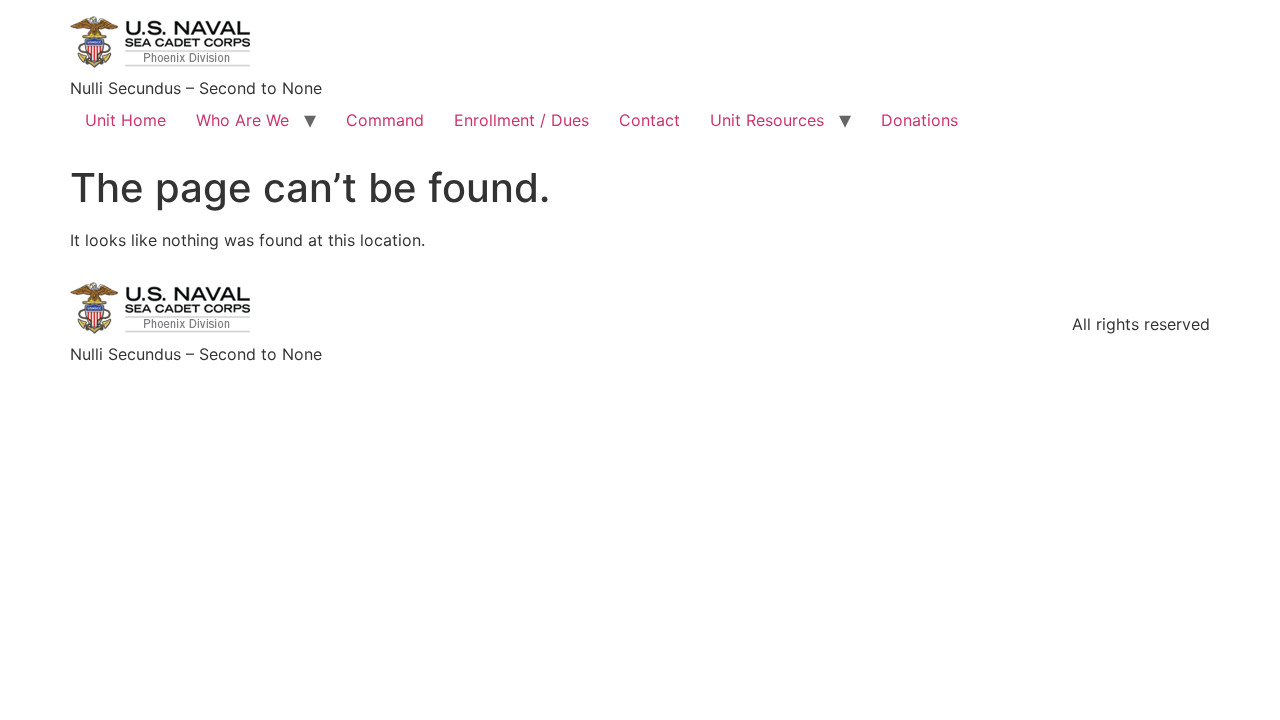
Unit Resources (767, 120)
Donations (919, 120)
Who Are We (242, 120)
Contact (649, 120)
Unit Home (125, 120)
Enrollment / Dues (521, 120)
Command (385, 120)
